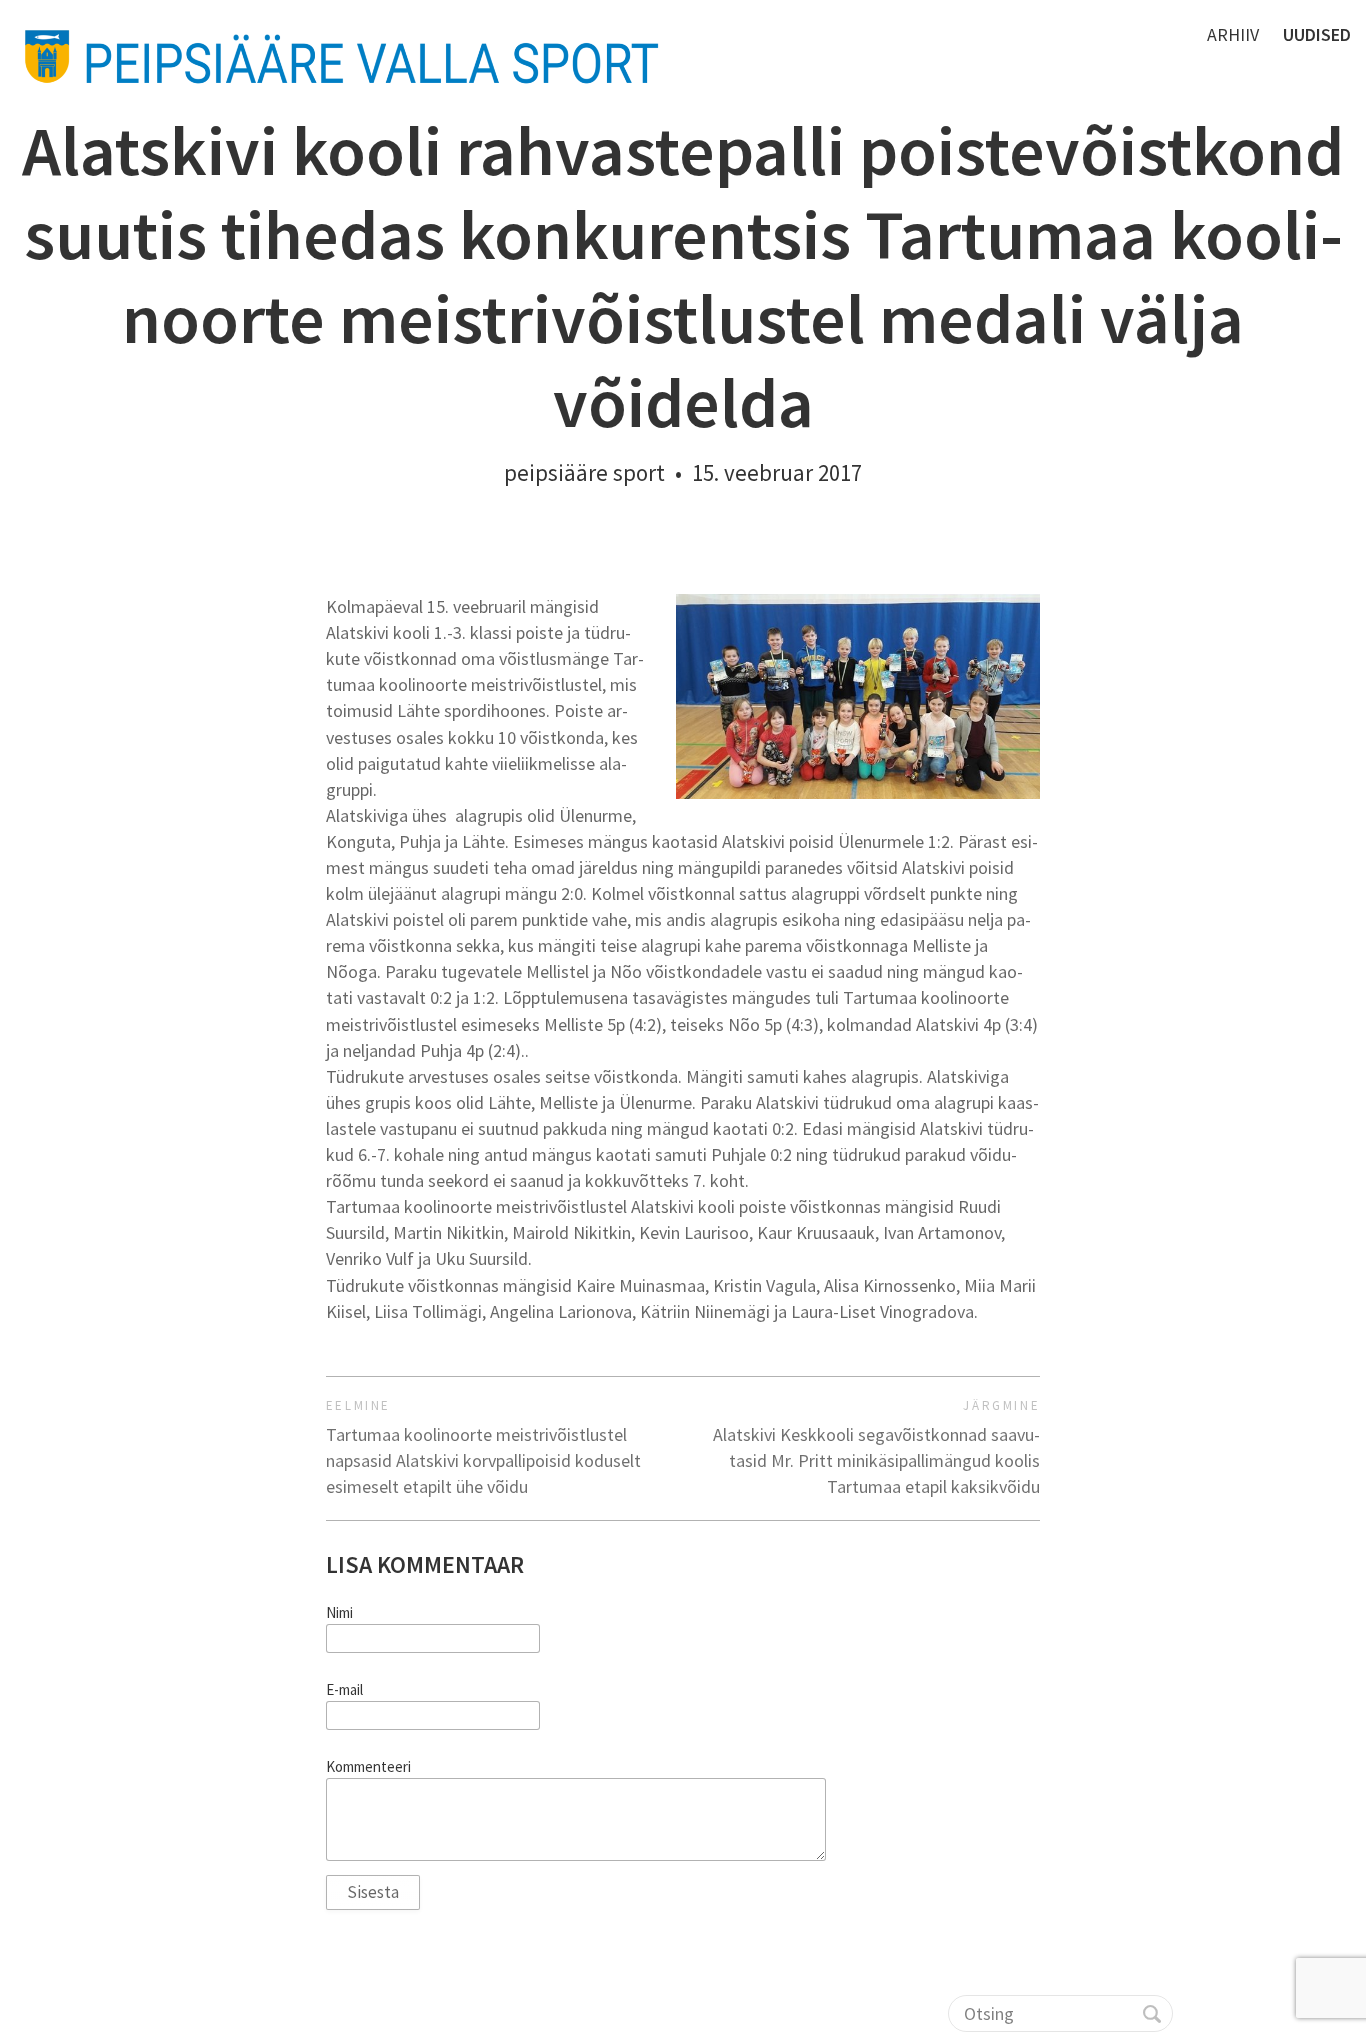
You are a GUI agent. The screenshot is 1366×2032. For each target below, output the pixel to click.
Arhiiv (1233, 34)
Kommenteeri (368, 1767)
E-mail (344, 1690)
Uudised (1317, 34)
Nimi (339, 1613)
